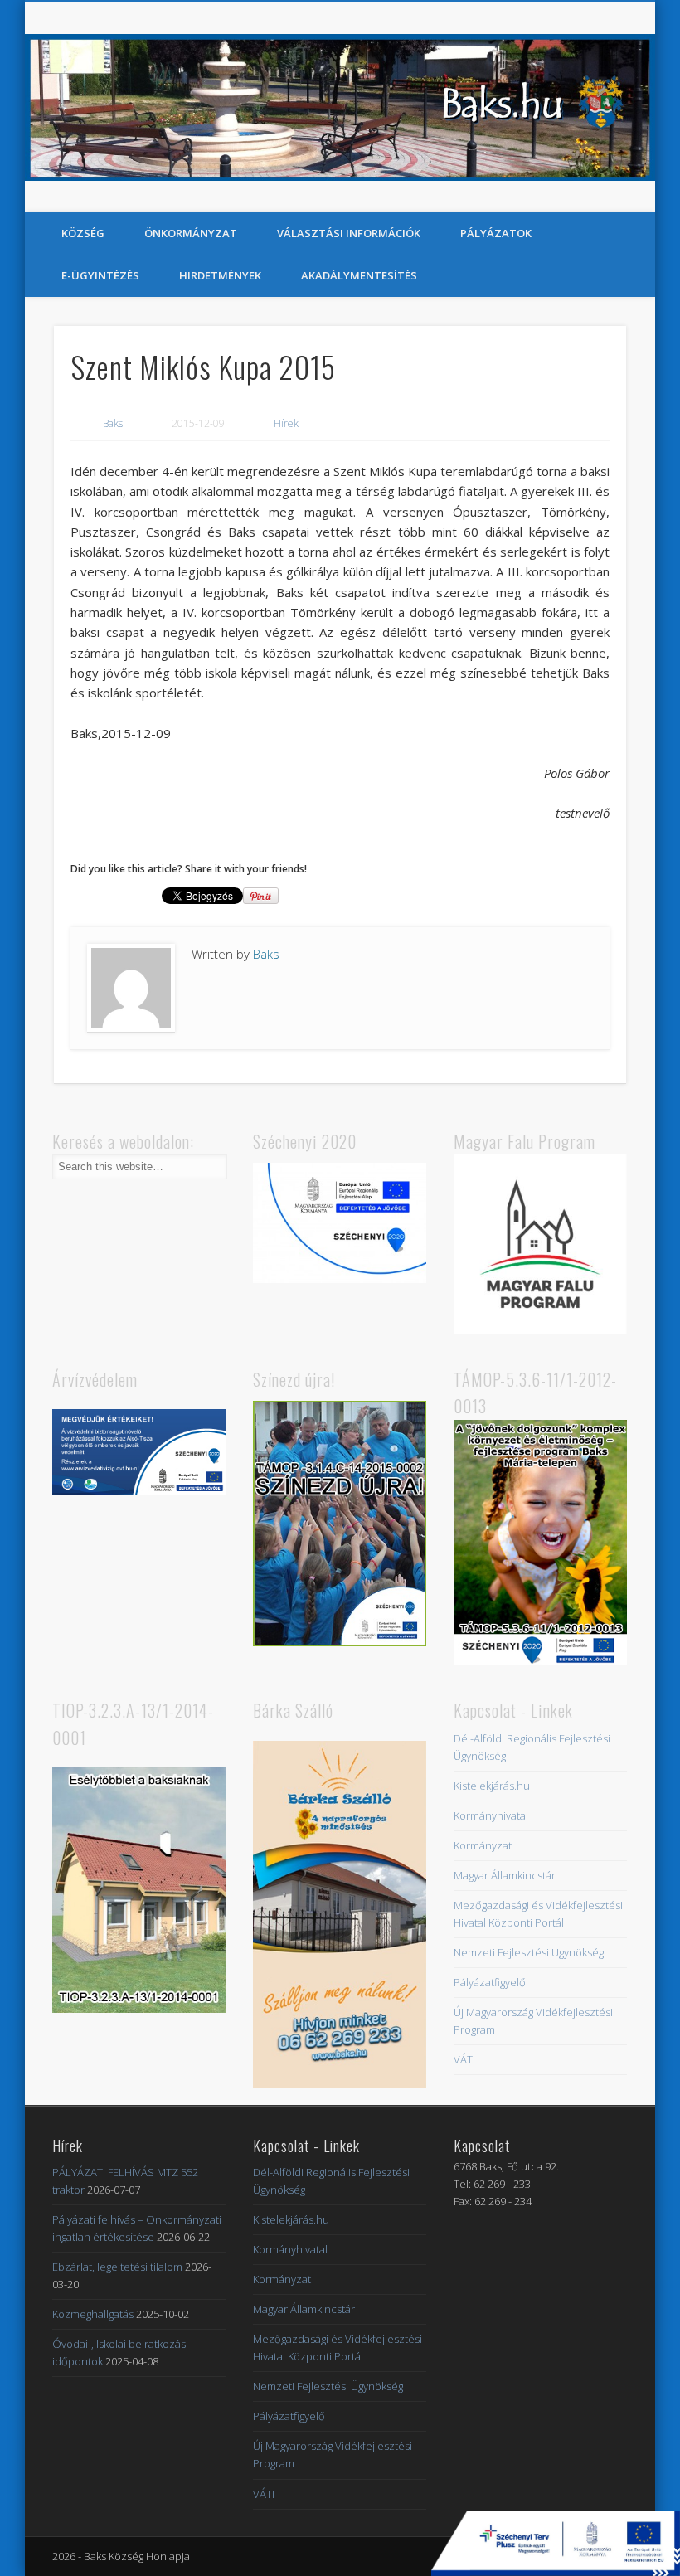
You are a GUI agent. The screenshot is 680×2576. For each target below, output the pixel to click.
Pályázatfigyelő (490, 1982)
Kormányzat (483, 1845)
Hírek (286, 423)
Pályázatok (496, 233)
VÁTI (464, 2059)
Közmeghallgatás (93, 2314)
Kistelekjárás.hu (492, 1786)
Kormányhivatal (491, 1815)
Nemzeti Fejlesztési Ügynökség (529, 1952)
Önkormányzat (191, 233)
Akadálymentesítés (359, 275)
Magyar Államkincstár (505, 1875)
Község (83, 233)
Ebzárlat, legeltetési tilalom (117, 2267)
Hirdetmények (220, 275)
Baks (113, 423)
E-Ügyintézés (100, 275)
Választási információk (349, 233)
